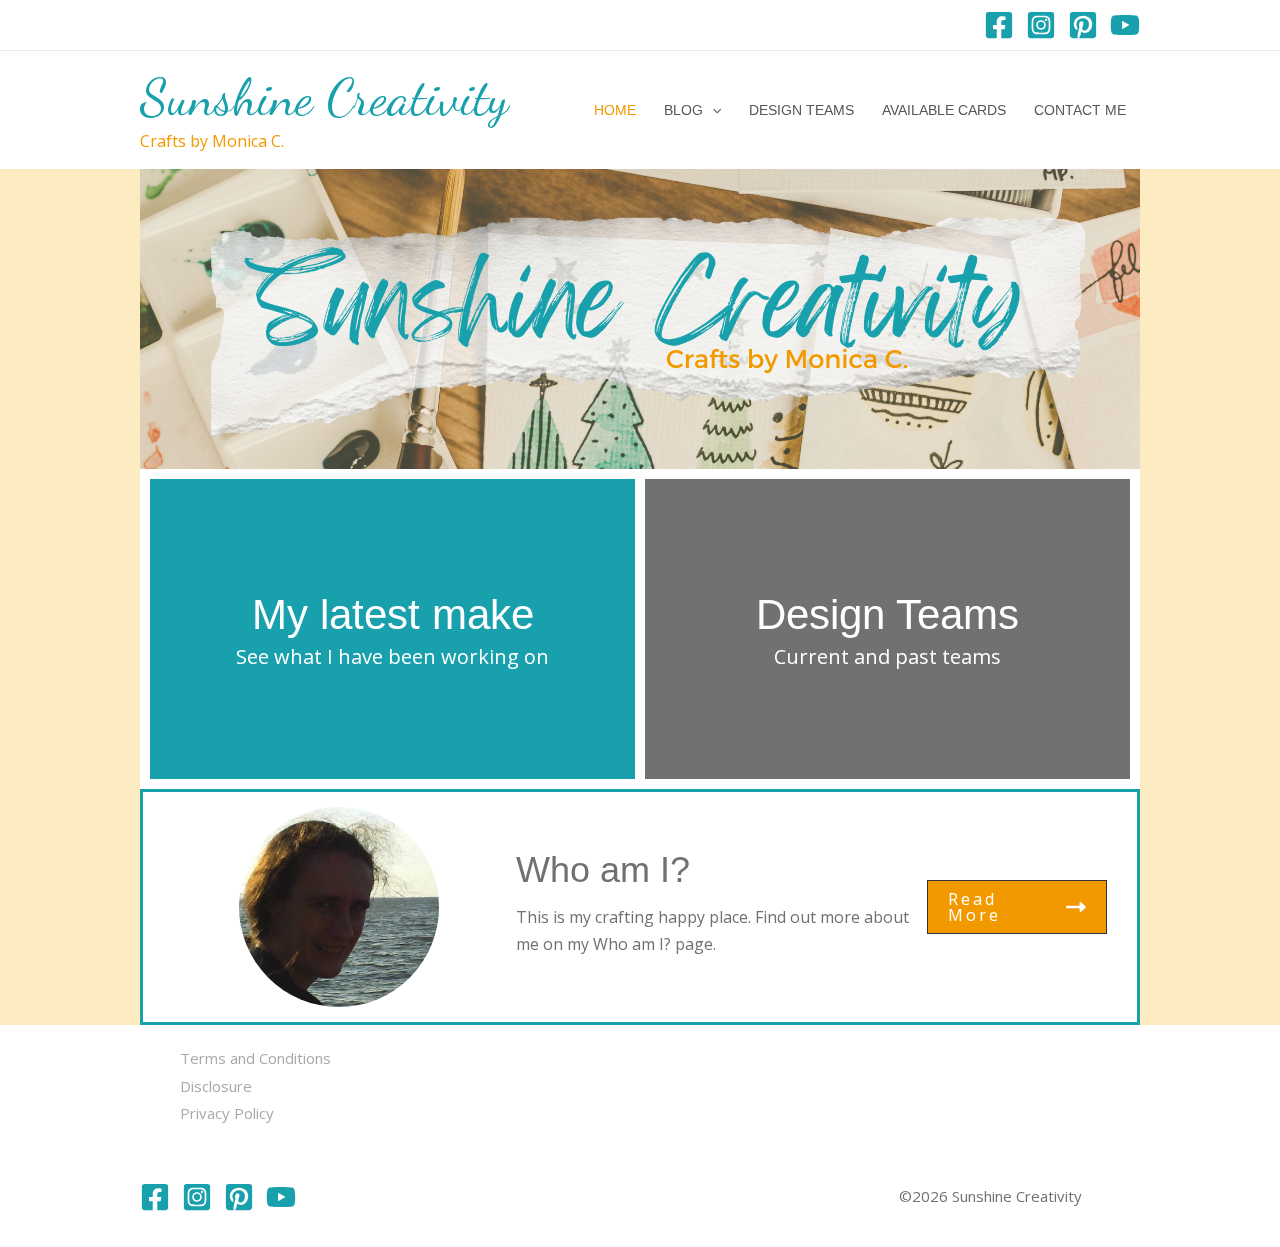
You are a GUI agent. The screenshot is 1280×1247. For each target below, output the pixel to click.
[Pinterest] (1083, 25)
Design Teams (801, 110)
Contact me (1080, 110)
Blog (683, 110)
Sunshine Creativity (324, 97)
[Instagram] (1041, 25)
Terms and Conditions (255, 1058)
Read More (974, 907)
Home (615, 110)
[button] (712, 110)
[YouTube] (1125, 25)
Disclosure (216, 1086)
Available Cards (944, 110)
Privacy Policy (227, 1113)
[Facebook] (999, 25)
